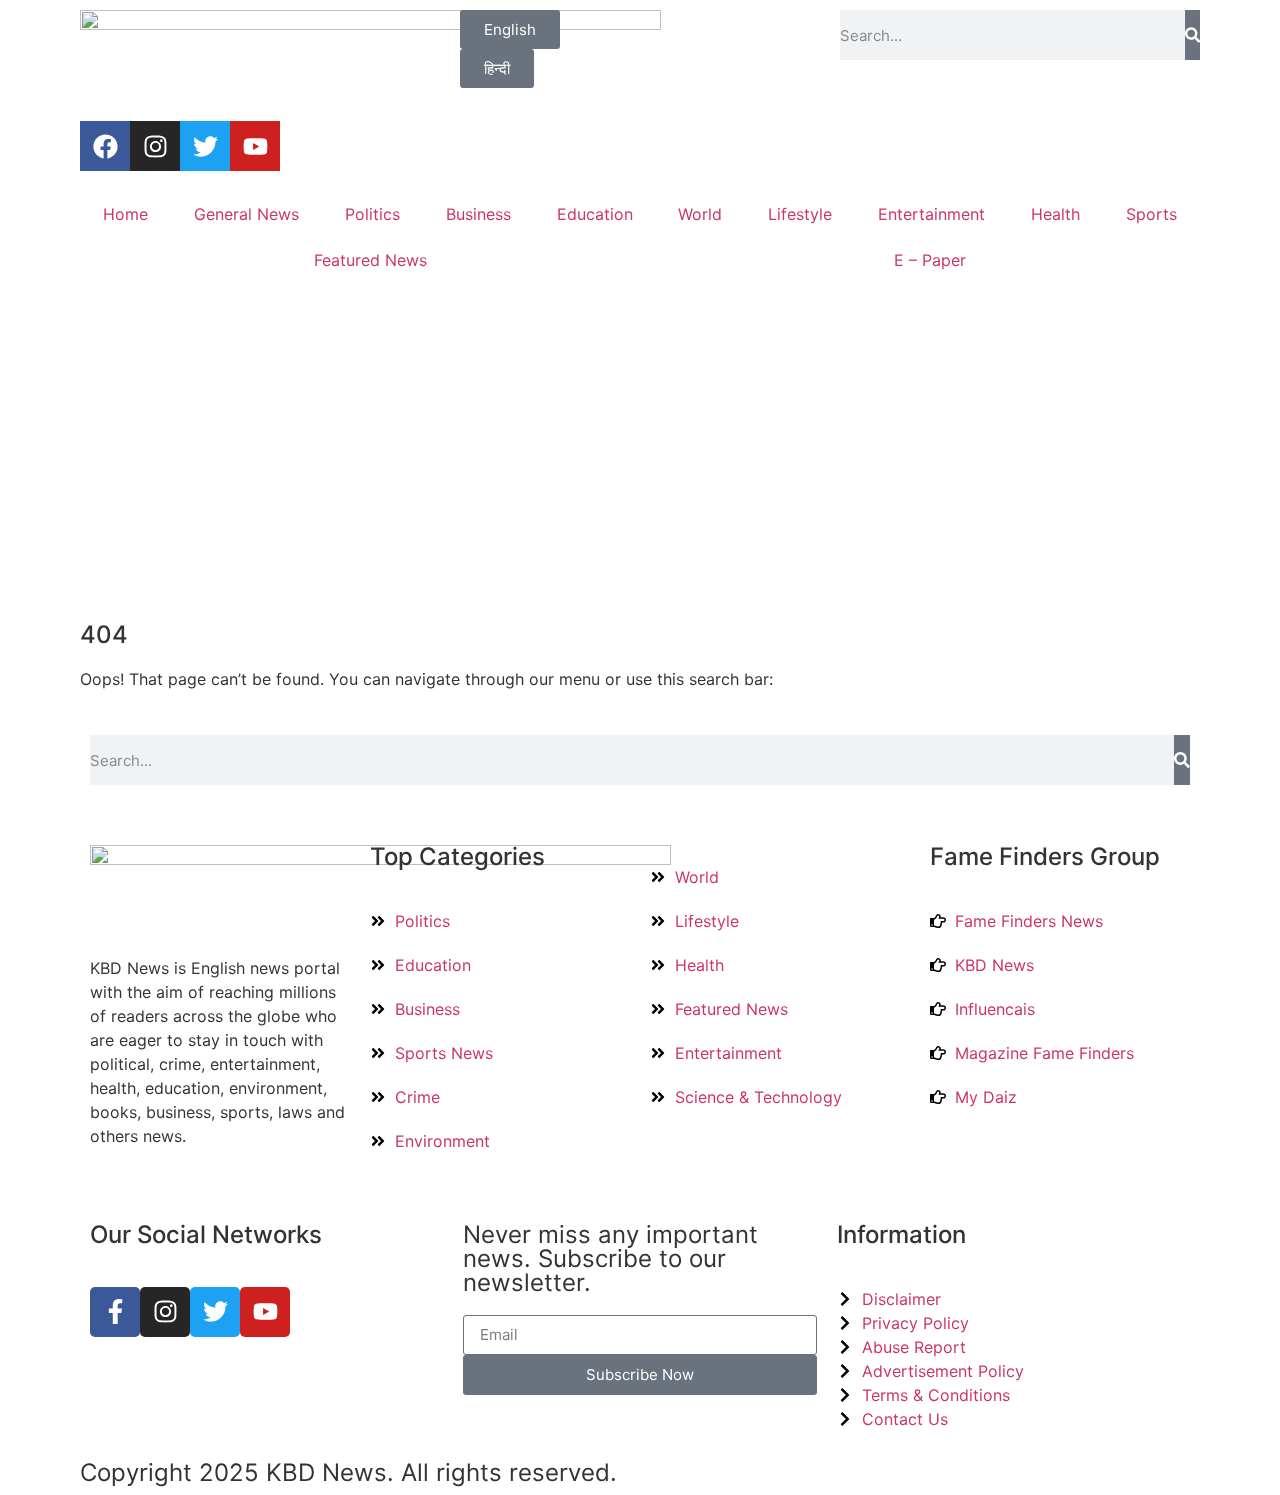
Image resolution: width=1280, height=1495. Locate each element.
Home (125, 214)
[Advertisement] (640, 453)
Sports (1151, 214)
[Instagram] (155, 146)
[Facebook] (105, 146)
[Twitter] (205, 146)
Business (478, 214)
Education (595, 214)
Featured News (370, 260)
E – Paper (930, 260)
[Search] (1192, 35)
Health (1055, 214)
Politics (372, 214)
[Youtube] (255, 146)
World (700, 214)
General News (246, 214)
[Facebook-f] (115, 1312)
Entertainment (931, 214)
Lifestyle (800, 214)
